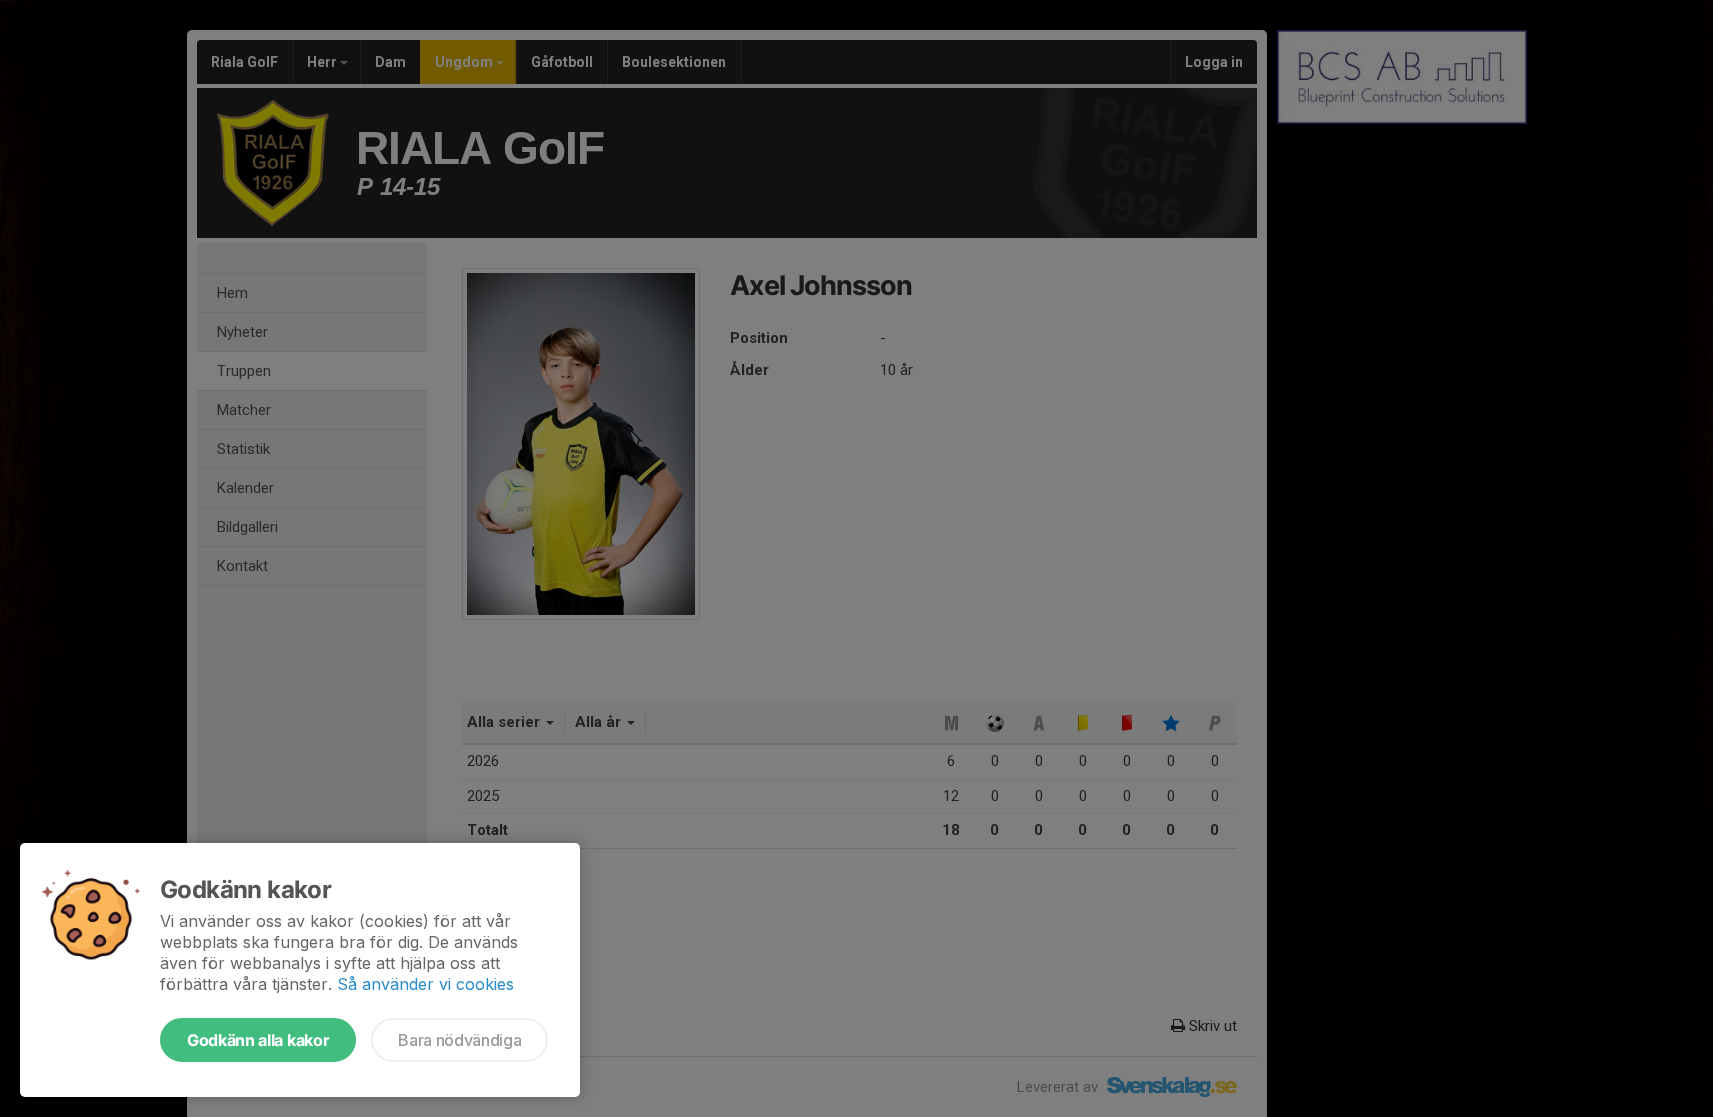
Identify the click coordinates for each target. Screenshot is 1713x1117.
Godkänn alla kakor (258, 1040)
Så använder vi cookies (425, 984)
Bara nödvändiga (459, 1040)
